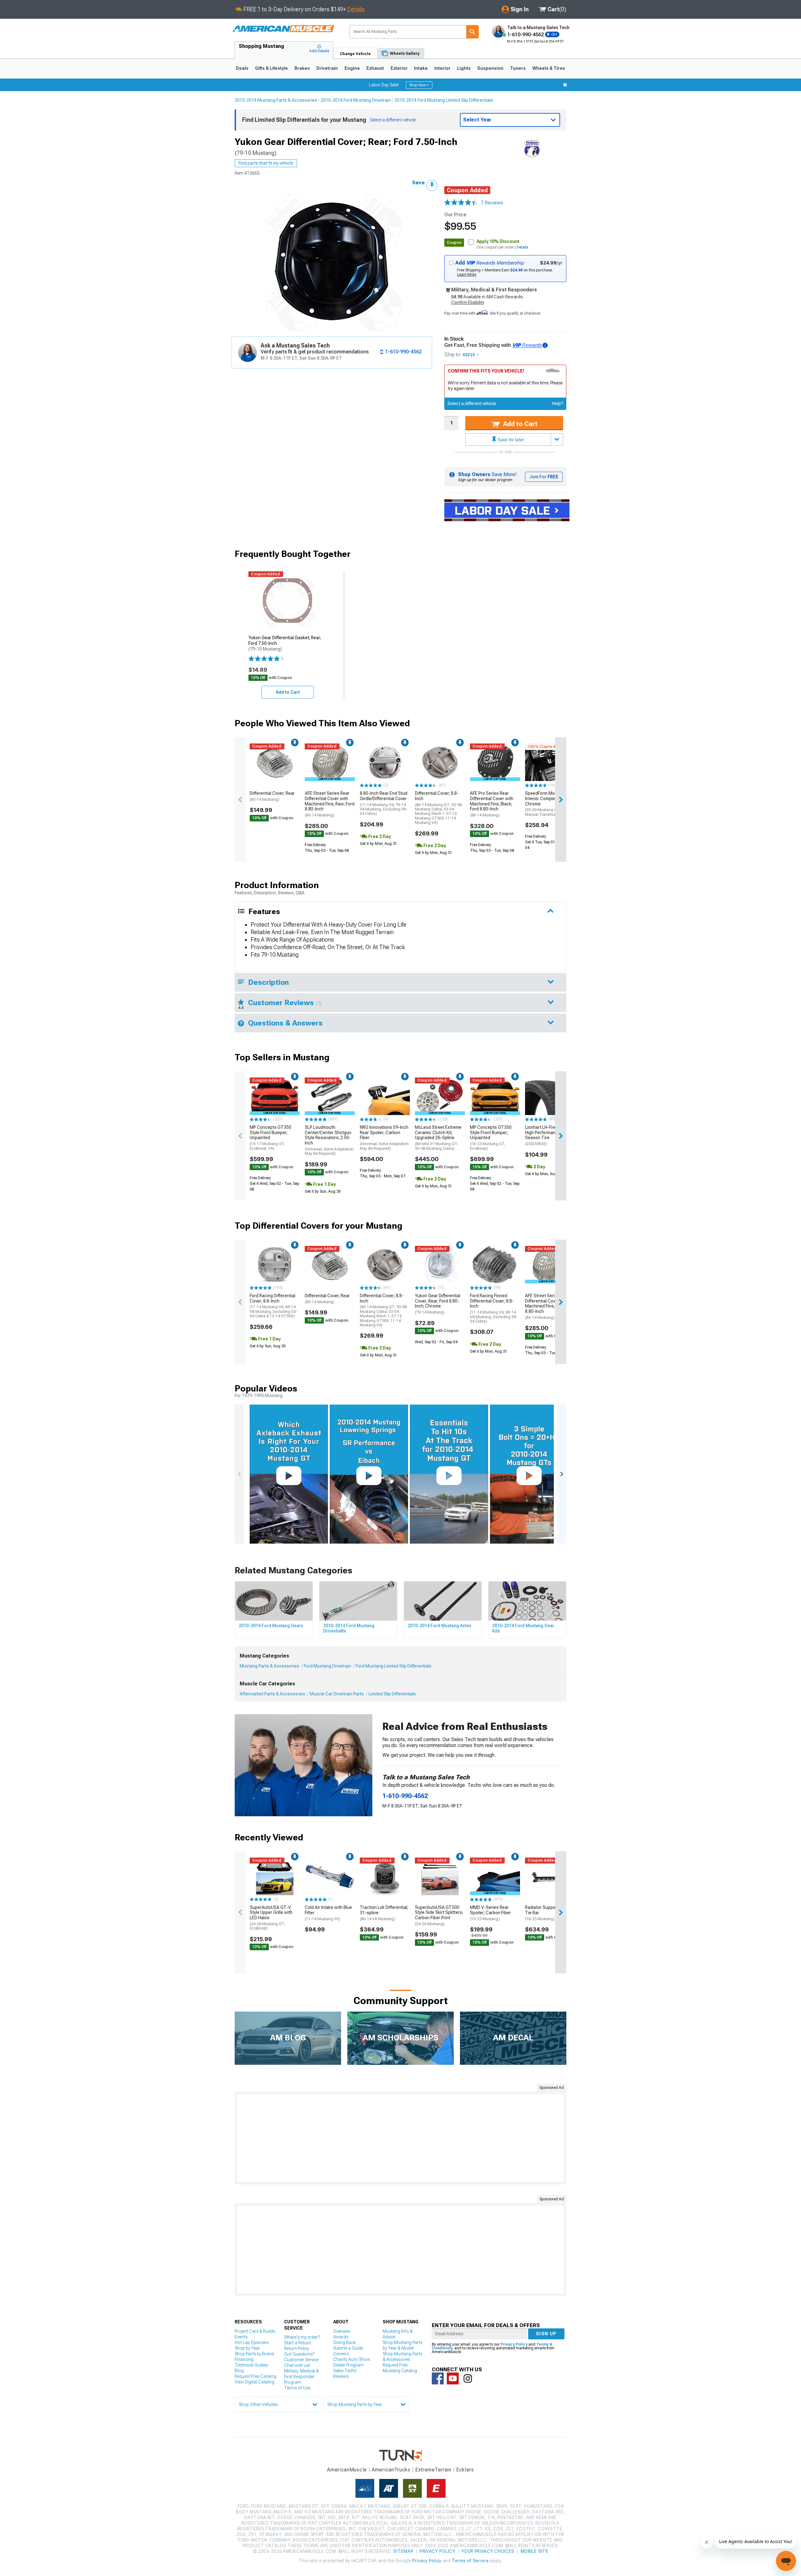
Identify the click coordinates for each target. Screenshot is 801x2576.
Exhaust (375, 68)
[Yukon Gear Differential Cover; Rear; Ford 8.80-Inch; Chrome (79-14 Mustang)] (440, 1265)
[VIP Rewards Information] (545, 345)
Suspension (490, 68)
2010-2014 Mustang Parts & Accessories (276, 100)
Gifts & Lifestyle (271, 68)
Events (241, 2337)
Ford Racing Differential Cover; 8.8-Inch (273, 1306)
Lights (464, 68)
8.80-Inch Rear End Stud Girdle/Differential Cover (384, 803)
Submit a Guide (348, 2348)
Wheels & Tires (549, 68)
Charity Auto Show (352, 2359)
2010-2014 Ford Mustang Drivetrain (356, 100)
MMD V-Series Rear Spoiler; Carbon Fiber (490, 1913)
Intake (421, 68)
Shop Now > (419, 85)
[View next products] (561, 800)
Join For (544, 477)
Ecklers (465, 2470)
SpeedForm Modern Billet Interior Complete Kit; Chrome (550, 804)
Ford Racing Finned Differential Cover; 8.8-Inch (494, 1308)
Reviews (341, 2376)
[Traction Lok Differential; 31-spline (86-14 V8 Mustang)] (385, 1876)
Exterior (399, 68)
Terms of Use (297, 2388)
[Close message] (565, 85)
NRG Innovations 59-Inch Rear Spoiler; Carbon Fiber (384, 1138)
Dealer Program (348, 2365)
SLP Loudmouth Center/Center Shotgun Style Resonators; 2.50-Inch (329, 1140)
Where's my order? (302, 2337)
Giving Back (344, 2342)
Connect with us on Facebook (438, 2378)
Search (472, 32)
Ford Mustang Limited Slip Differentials (394, 1666)
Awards (341, 2337)
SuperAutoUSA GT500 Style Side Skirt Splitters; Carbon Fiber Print (439, 1915)
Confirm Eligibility (468, 302)
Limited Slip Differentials (392, 1694)
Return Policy (296, 2348)
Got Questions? (299, 2354)
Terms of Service (470, 2561)
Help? (558, 404)
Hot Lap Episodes (252, 2342)
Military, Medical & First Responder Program (301, 2377)
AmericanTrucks (391, 2470)
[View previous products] (240, 800)
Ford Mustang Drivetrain (327, 1666)
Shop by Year (247, 2348)
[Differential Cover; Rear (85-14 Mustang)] (275, 762)
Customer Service (301, 2360)
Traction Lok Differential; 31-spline (384, 1913)
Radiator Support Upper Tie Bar (548, 1913)
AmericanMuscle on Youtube (453, 2378)
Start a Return (298, 2343)
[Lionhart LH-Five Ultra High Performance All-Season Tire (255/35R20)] (550, 1096)
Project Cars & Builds (255, 2331)
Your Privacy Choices (488, 2551)
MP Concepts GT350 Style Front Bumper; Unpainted (270, 1138)
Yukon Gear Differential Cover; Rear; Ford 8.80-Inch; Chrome (438, 1304)
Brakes (302, 68)
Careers (341, 2354)
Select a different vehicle (472, 404)
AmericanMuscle (347, 2470)
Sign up (546, 2334)
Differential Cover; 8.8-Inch (438, 808)
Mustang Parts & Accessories (269, 1666)
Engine (352, 68)
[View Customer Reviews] (461, 203)
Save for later (510, 440)
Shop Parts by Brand (254, 2354)
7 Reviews (492, 203)
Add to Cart (520, 424)
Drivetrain (327, 68)
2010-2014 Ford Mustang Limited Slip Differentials (444, 100)
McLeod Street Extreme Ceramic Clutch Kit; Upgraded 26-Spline (438, 1138)
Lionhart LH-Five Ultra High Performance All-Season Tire (546, 1135)
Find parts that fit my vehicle (266, 163)
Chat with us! (297, 2365)
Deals (242, 68)
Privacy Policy (514, 2344)
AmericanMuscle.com (283, 29)
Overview (342, 2331)
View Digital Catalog (254, 2382)
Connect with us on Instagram (468, 2378)
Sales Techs (345, 2371)
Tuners (518, 68)
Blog (239, 2371)
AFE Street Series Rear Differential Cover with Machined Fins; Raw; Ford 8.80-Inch (330, 804)
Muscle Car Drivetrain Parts (337, 1694)
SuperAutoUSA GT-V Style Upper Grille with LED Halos (271, 1918)
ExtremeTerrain (433, 2470)
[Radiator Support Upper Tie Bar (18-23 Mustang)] (550, 1876)
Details (356, 9)
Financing (244, 2359)
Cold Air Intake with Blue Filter (328, 1913)
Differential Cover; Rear (272, 796)
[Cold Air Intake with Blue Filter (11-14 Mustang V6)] (330, 1876)
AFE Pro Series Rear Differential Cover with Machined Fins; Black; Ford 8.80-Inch (492, 804)
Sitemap (403, 2551)
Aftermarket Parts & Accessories (272, 1694)
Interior (442, 68)
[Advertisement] (400, 2138)
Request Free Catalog (255, 2376)
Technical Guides (251, 2365)
